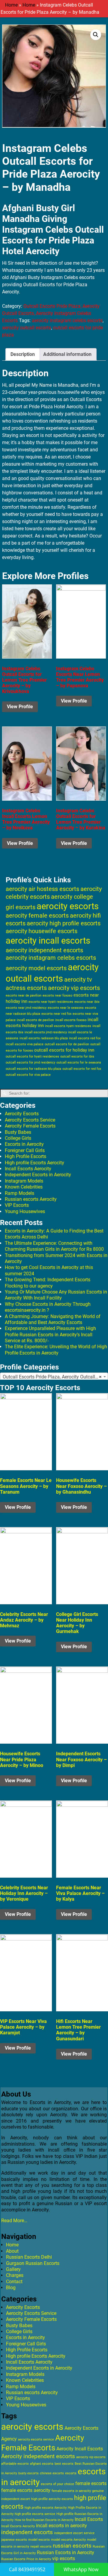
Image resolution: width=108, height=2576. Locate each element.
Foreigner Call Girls (25, 1150)
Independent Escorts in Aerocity (38, 1175)
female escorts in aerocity (71, 2491)
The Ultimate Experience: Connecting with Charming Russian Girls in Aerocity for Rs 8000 (54, 1246)
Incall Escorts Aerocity (28, 1169)
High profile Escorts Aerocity (34, 1163)
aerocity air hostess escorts (42, 889)
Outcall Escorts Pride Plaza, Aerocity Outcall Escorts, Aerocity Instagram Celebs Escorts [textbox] (55, 1377)
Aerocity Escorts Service (30, 1120)
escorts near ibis (87, 1002)
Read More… (14, 2221)
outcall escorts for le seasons (79, 1062)
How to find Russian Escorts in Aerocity (44, 2520)
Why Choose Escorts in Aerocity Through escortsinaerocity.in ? (48, 1307)
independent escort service (74, 2533)
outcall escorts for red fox (82, 1069)
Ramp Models (19, 1193)
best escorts (64, 2464)
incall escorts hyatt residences (68, 1026)
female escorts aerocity (26, 2490)
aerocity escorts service (36, 2439)
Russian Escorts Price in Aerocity (26, 2559)
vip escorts (64, 2559)
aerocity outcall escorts (27, 328)
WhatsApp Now (81, 2569)
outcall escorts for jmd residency (30, 1062)
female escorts (91, 2483)
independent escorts (27, 2532)
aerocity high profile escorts (64, 923)
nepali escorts (41, 2547)
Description (23, 354)
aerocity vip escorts (74, 988)
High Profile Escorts (25, 1156)
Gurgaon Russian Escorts (33, 2263)
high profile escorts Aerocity (46, 2508)
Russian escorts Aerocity (31, 1199)
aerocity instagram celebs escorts (67, 320)
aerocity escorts (68, 906)
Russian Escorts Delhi (29, 2257)
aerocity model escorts (36, 968)
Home (11, 5)
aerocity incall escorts (48, 941)
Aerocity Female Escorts (30, 1126)
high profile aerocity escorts (52, 2499)
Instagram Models (24, 1181)
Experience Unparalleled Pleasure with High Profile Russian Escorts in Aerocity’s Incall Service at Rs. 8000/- (50, 1335)
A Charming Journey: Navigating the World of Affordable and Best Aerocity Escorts (53, 1319)
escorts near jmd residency (26, 1008)
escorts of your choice (57, 2484)
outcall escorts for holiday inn (64, 1050)
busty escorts (28, 2473)
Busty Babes (18, 1132)
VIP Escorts (17, 1205)
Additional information (67, 354)
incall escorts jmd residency (46, 1032)
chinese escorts (52, 2473)
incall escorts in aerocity (61, 2526)
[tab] (23, 354)
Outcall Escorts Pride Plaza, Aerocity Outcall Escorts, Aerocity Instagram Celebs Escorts (51, 313)
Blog (11, 2288)
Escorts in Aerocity (24, 1144)
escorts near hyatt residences (51, 1002)
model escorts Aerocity (68, 2540)
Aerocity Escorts (22, 1114)
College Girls (18, 1138)
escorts (71, 2473)
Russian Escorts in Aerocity (66, 2553)
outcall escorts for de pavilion (67, 1044)
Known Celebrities (24, 1187)
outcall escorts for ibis (77, 1057)
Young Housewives (25, 1211)
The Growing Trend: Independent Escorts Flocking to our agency (48, 1283)
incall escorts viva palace (25, 1044)
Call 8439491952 (27, 2569)
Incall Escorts (89, 2519)
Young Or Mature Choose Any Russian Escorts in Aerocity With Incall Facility (56, 1295)
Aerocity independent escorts (38, 2456)
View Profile (20, 707)
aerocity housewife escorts (42, 931)
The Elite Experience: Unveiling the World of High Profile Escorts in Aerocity (56, 1350)
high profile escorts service (35, 2514)
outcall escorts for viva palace (28, 1075)
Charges (15, 2275)
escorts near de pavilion (24, 995)
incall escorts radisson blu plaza (44, 1038)
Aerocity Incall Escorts (80, 2449)
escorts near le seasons (66, 1008)
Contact (14, 2282)
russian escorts (72, 2546)
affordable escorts (15, 2464)
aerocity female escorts (37, 915)
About (12, 2251)
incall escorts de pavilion (35, 1020)
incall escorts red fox (85, 1038)
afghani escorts (42, 2464)
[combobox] (54, 1377)
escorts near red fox (56, 1014)
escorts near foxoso (57, 995)
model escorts (39, 2540)
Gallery (13, 2269)
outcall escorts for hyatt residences (32, 1056)
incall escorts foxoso (71, 1020)
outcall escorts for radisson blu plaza (33, 1069)
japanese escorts (14, 2540)
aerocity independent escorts (44, 950)
